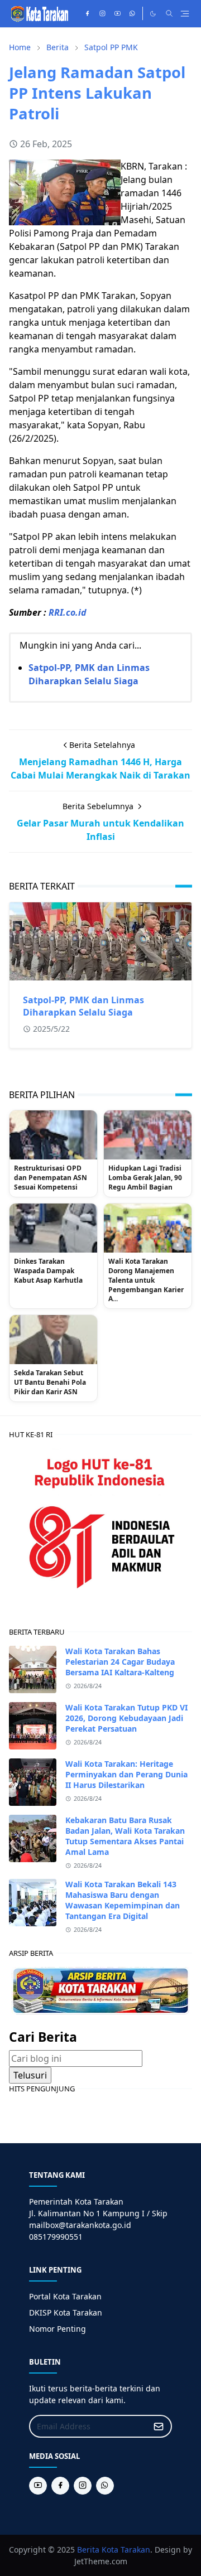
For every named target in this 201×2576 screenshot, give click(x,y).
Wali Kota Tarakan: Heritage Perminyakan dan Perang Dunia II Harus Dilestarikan (126, 1774)
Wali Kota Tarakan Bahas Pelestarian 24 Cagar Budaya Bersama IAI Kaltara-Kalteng (120, 1662)
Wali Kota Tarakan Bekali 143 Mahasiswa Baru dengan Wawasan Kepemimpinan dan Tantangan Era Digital (123, 1900)
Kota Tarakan (126, 2550)
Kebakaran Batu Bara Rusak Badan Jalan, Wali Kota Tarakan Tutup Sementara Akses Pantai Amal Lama (125, 1836)
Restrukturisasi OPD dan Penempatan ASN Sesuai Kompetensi (51, 1178)
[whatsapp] (133, 13)
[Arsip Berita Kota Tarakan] (100, 1990)
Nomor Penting (58, 2329)
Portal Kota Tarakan (65, 2296)
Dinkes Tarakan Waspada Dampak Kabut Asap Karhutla (48, 1271)
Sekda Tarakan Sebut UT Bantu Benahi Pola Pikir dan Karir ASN (50, 1383)
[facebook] (87, 13)
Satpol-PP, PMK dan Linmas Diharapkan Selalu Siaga (83, 1006)
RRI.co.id (68, 612)
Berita (88, 2550)
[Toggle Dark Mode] (153, 14)
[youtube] (118, 13)
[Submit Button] (159, 2426)
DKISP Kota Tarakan (66, 2312)
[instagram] (102, 13)
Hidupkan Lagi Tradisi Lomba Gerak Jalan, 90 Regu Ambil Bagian (145, 1178)
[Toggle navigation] (185, 14)
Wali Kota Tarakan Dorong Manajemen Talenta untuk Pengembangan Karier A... (146, 1280)
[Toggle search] (169, 13)
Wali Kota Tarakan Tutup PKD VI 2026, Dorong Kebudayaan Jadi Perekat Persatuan (126, 1718)
